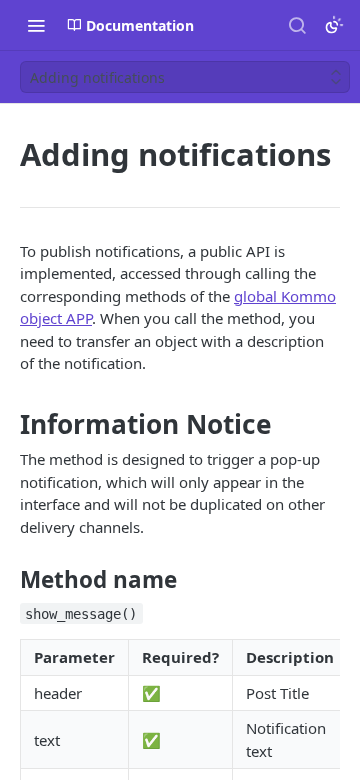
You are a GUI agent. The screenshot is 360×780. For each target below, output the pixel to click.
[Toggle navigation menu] (36, 25)
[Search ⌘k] (297, 25)
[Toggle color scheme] (334, 25)
